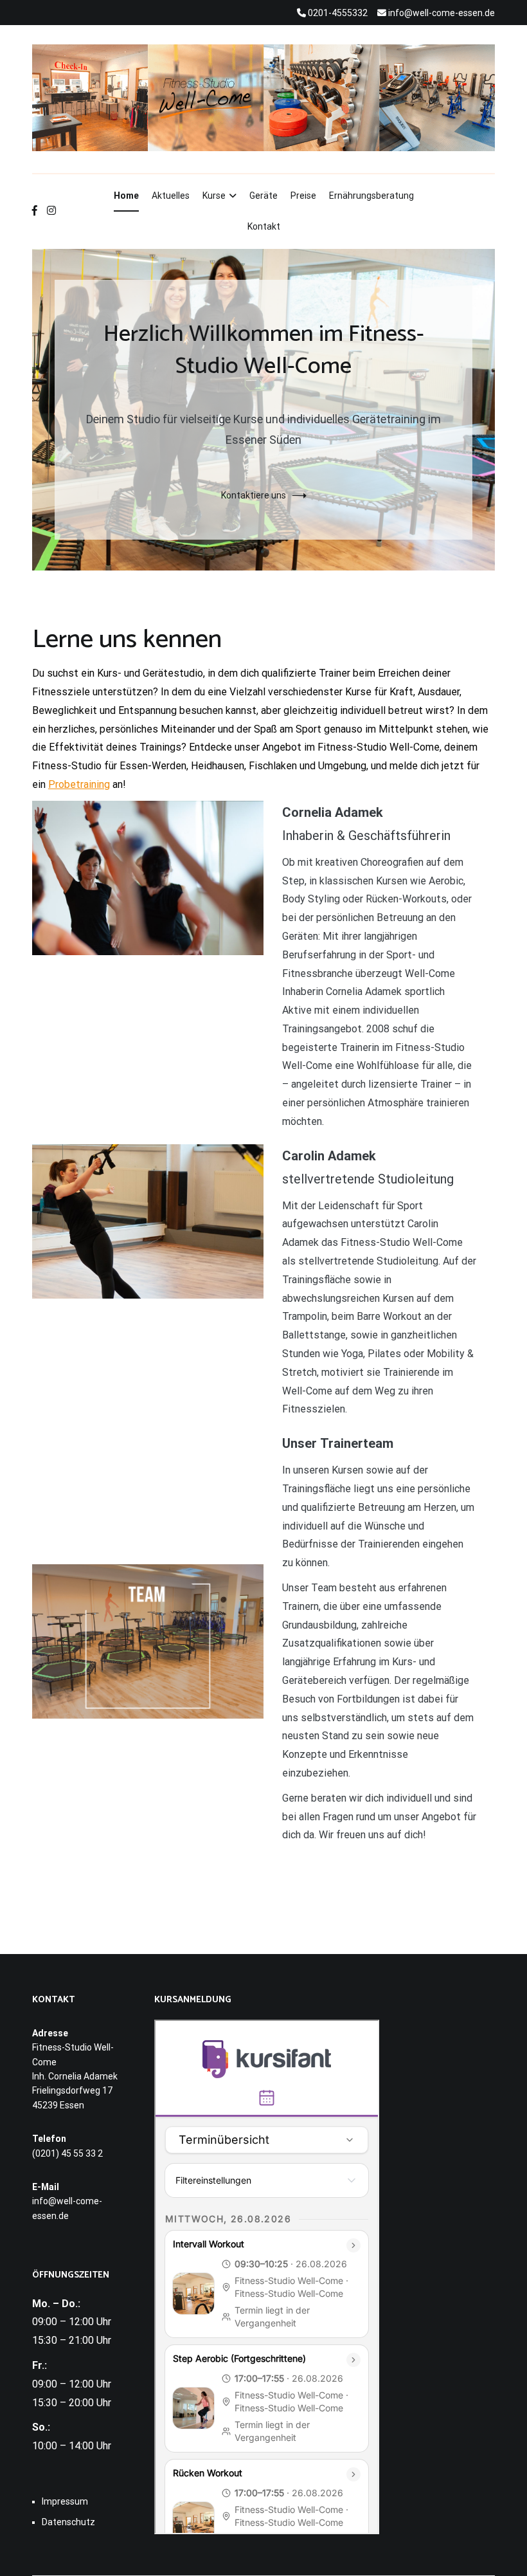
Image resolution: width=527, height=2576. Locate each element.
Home (126, 196)
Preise (303, 196)
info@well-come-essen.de (67, 2208)
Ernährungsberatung (371, 196)
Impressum (65, 2501)
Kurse (214, 196)
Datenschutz (68, 2522)
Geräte (263, 196)
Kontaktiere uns (254, 495)
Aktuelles (171, 196)
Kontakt (264, 226)
